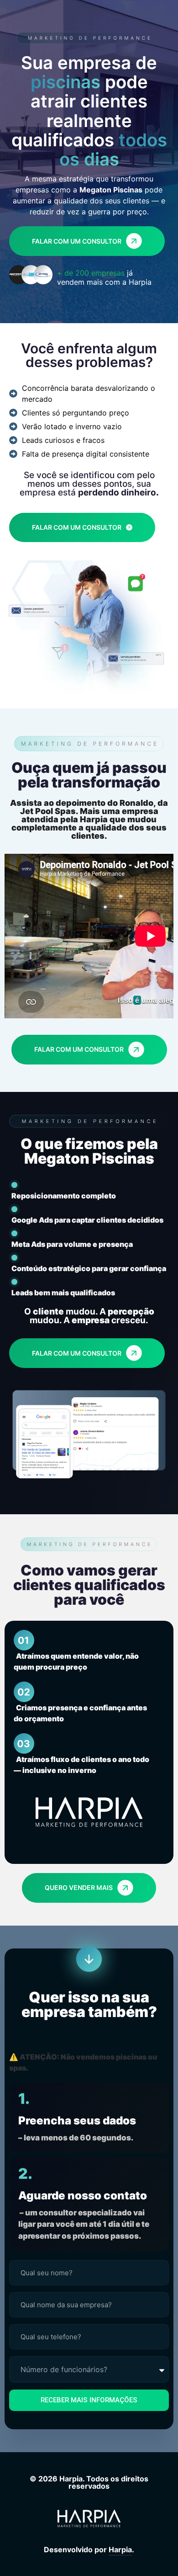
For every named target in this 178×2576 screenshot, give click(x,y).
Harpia (120, 2549)
